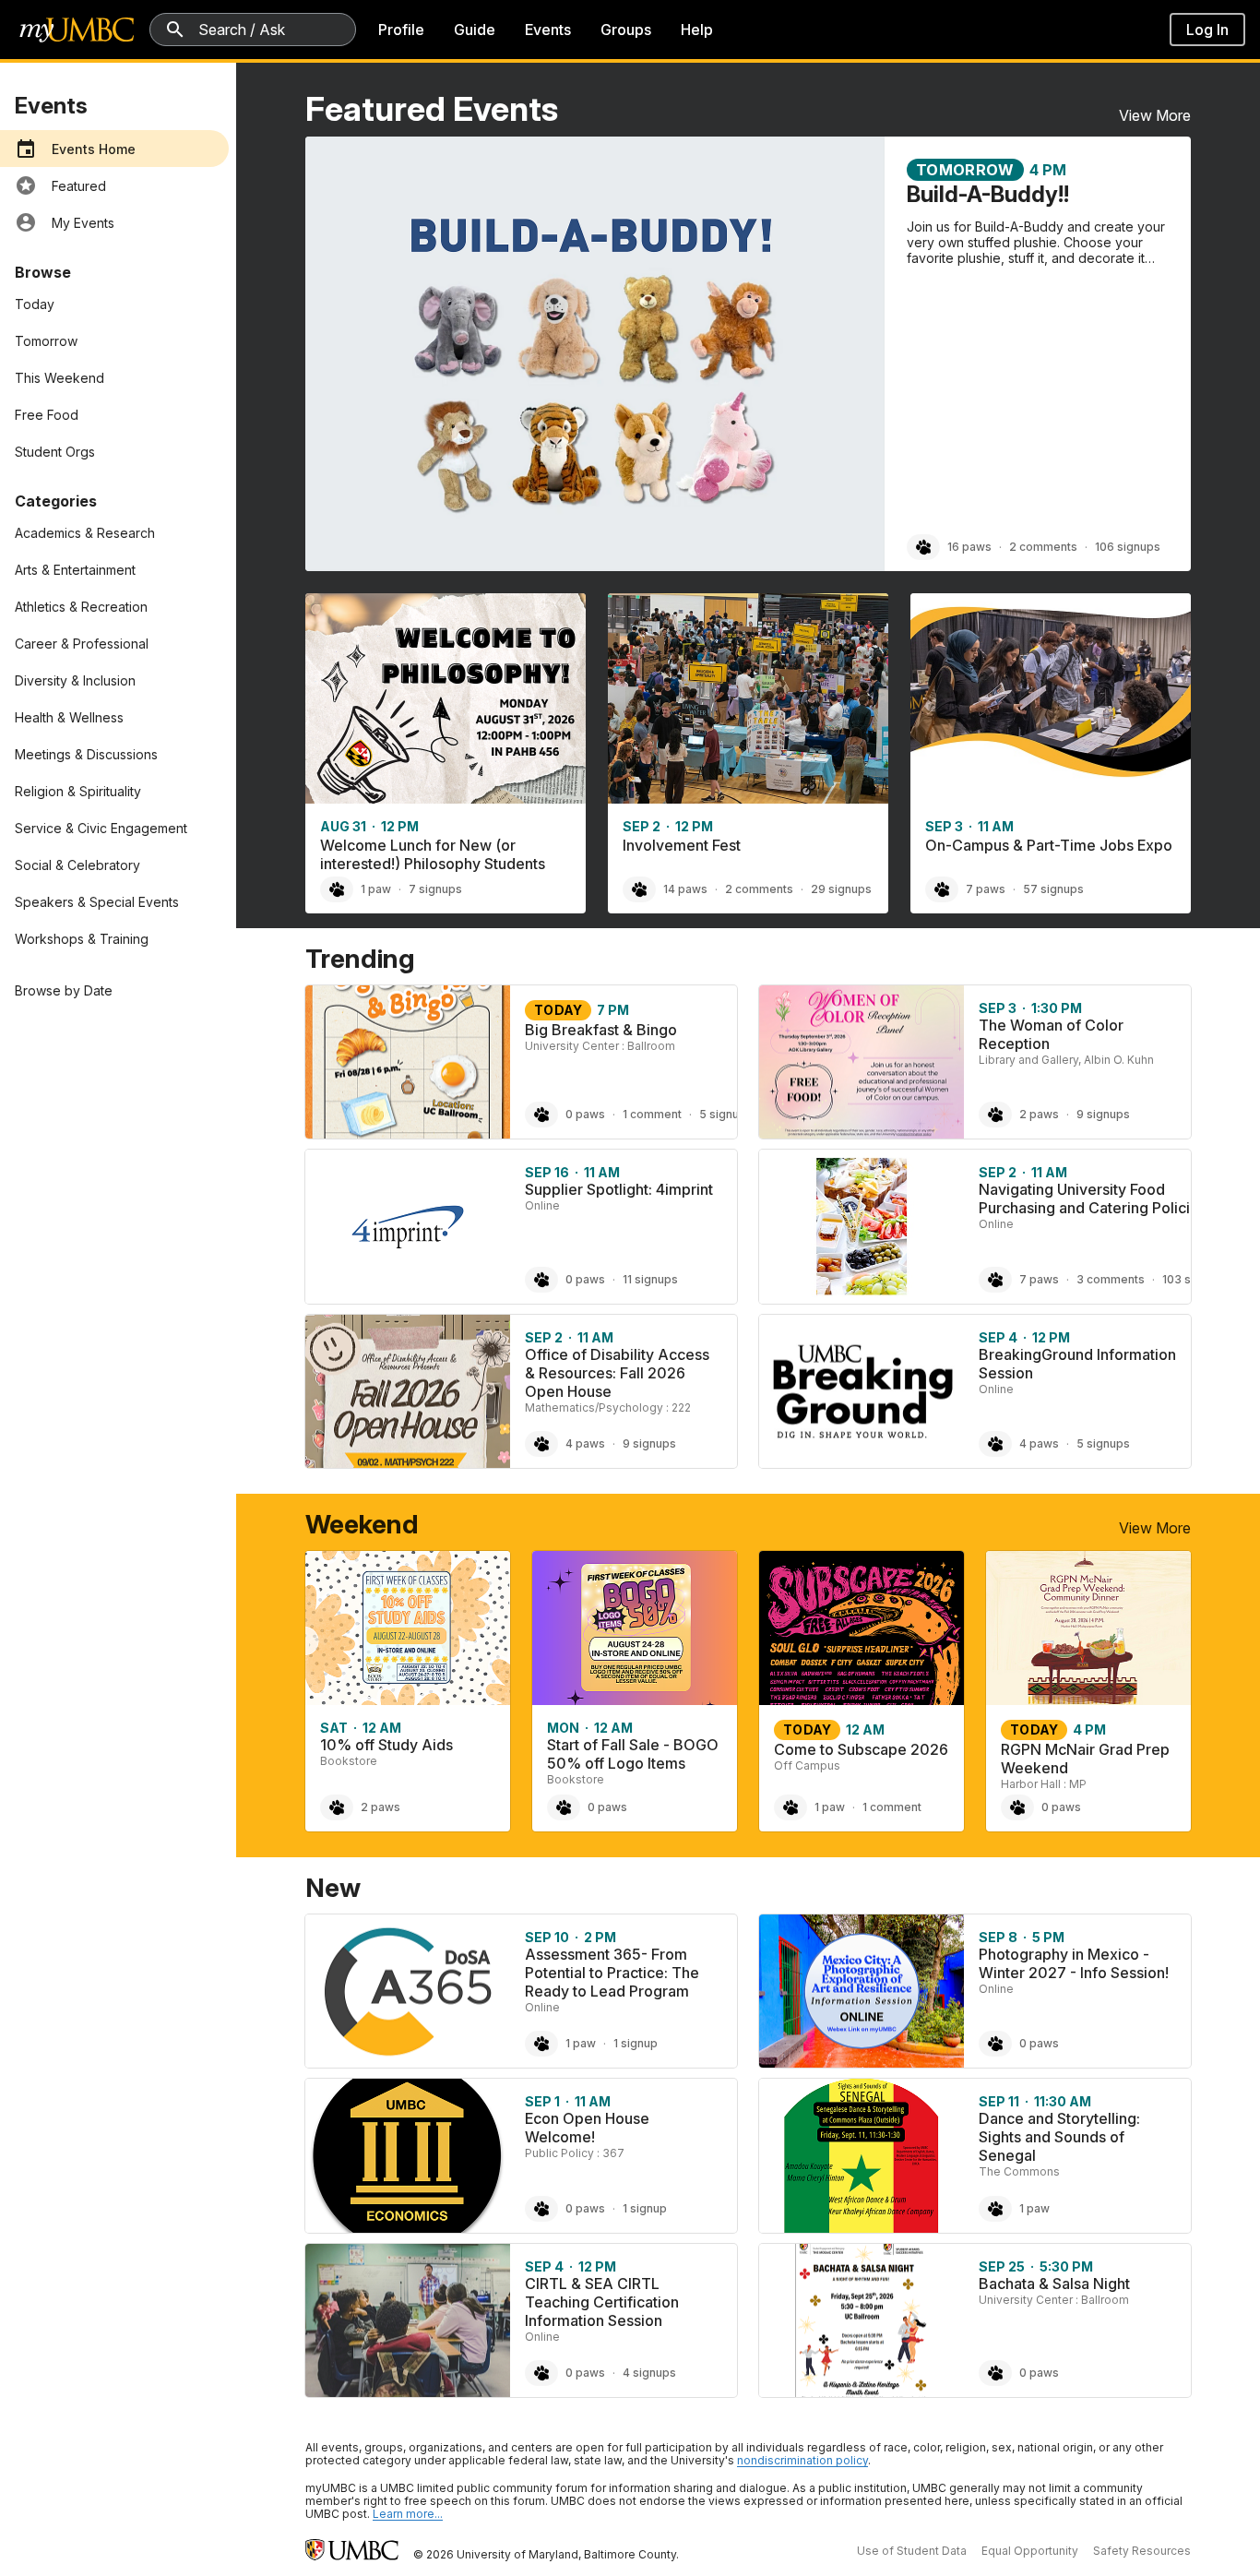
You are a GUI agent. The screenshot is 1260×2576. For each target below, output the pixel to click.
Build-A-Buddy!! (988, 194)
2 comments (1043, 547)
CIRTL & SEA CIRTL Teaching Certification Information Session (602, 2302)
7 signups (435, 889)
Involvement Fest (682, 845)
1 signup (636, 2043)
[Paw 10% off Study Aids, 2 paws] (337, 1807)
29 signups (841, 889)
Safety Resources (1142, 2551)
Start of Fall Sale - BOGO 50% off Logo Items (633, 1754)
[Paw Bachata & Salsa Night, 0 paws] (995, 2373)
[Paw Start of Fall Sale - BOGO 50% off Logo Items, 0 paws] (564, 1807)
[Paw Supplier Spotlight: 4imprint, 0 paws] (541, 1280)
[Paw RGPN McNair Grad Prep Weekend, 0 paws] (1017, 1807)
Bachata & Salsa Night (1054, 2284)
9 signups (1103, 1114)
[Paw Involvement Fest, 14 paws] (639, 889)
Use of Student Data (912, 2551)
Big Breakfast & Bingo (601, 1030)
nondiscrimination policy (802, 2460)
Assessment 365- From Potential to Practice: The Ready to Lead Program (612, 1973)
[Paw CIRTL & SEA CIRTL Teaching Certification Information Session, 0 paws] (541, 2373)
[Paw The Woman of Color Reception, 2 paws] (995, 1115)
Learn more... (408, 2514)
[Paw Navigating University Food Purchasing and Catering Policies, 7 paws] (995, 1280)
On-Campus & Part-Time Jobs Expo (1049, 845)
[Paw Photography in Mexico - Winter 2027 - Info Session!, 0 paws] (995, 2044)
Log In (1207, 30)
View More (1155, 115)
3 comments (1111, 1279)
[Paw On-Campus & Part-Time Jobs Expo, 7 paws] (942, 889)
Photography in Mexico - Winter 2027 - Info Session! (1074, 1963)
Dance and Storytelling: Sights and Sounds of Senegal (1059, 2137)
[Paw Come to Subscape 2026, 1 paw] (790, 1807)
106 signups (1128, 547)
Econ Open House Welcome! (587, 2128)
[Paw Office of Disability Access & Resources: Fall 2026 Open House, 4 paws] (541, 1444)
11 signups (650, 1279)
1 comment (652, 1114)
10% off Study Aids (386, 1745)
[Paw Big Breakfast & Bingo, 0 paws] (541, 1115)
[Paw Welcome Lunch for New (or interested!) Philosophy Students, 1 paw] (337, 889)
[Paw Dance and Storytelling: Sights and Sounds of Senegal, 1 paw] (995, 2209)
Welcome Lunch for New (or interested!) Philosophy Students (433, 854)
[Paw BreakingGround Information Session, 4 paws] (995, 1444)
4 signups (649, 2373)
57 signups (1053, 889)
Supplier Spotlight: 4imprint (619, 1189)
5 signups (726, 1114)
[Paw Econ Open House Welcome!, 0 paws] (541, 2209)
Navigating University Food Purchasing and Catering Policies (1093, 1199)
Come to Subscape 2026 (861, 1749)
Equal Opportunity (1030, 2551)
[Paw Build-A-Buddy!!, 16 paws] (923, 547)
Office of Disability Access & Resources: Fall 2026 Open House (617, 1373)
